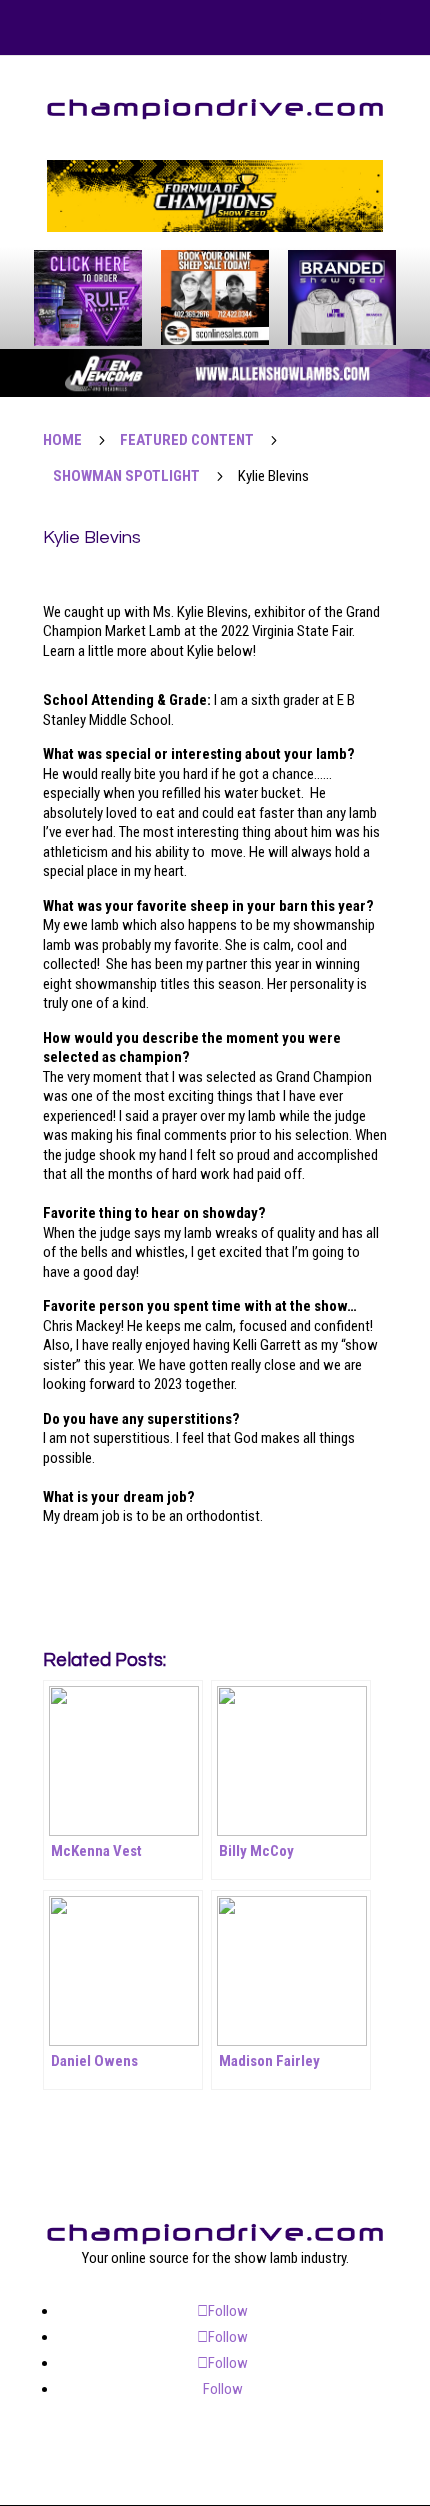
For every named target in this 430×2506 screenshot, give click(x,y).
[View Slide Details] (214, 196)
